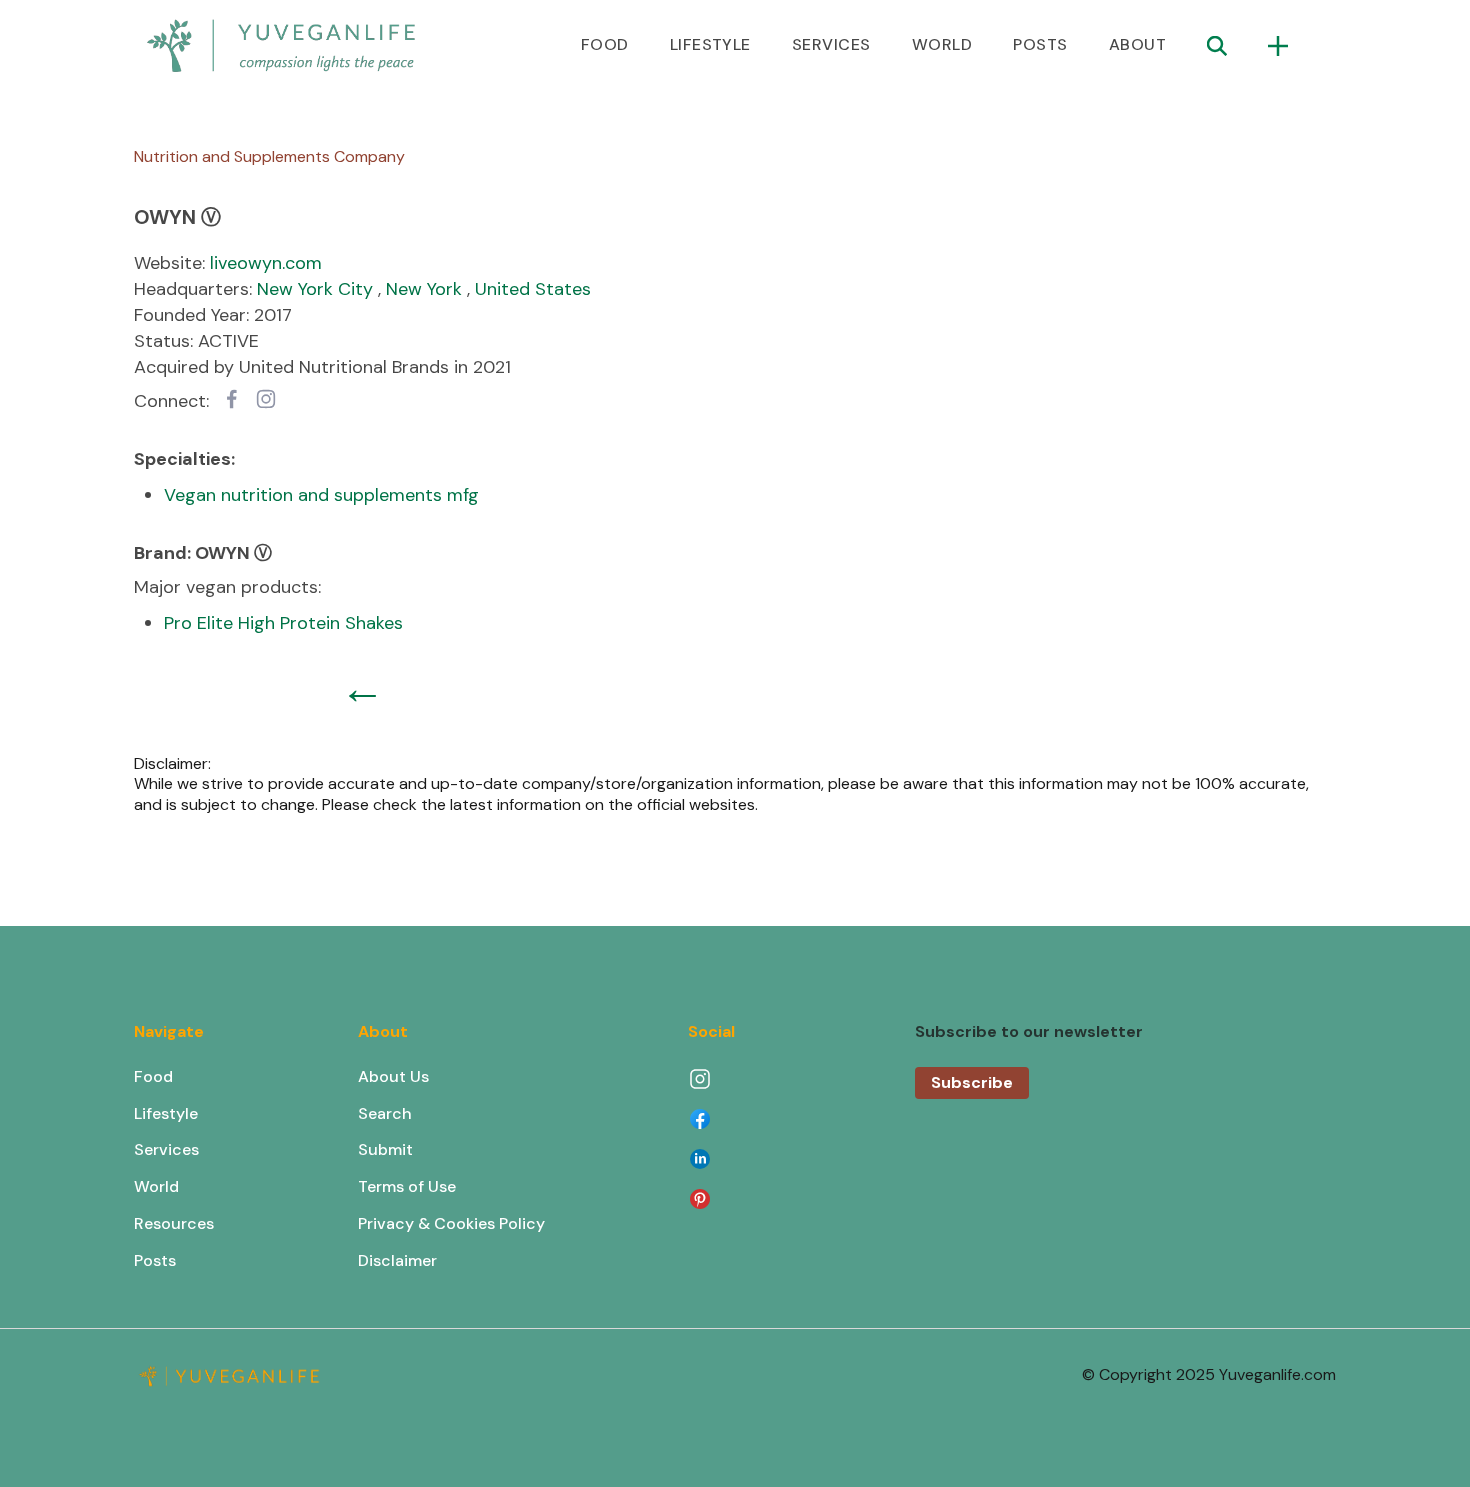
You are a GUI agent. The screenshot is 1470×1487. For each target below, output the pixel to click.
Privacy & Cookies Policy (451, 1223)
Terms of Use (407, 1186)
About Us (393, 1076)
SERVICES (831, 44)
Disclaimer (397, 1260)
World (156, 1186)
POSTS (1040, 44)
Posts (155, 1260)
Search (385, 1113)
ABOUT (1137, 44)
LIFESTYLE (710, 44)
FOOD (605, 44)
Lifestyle (166, 1113)
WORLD (942, 44)
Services (166, 1149)
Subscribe (972, 1082)
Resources (174, 1223)
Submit (385, 1149)
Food (153, 1076)
